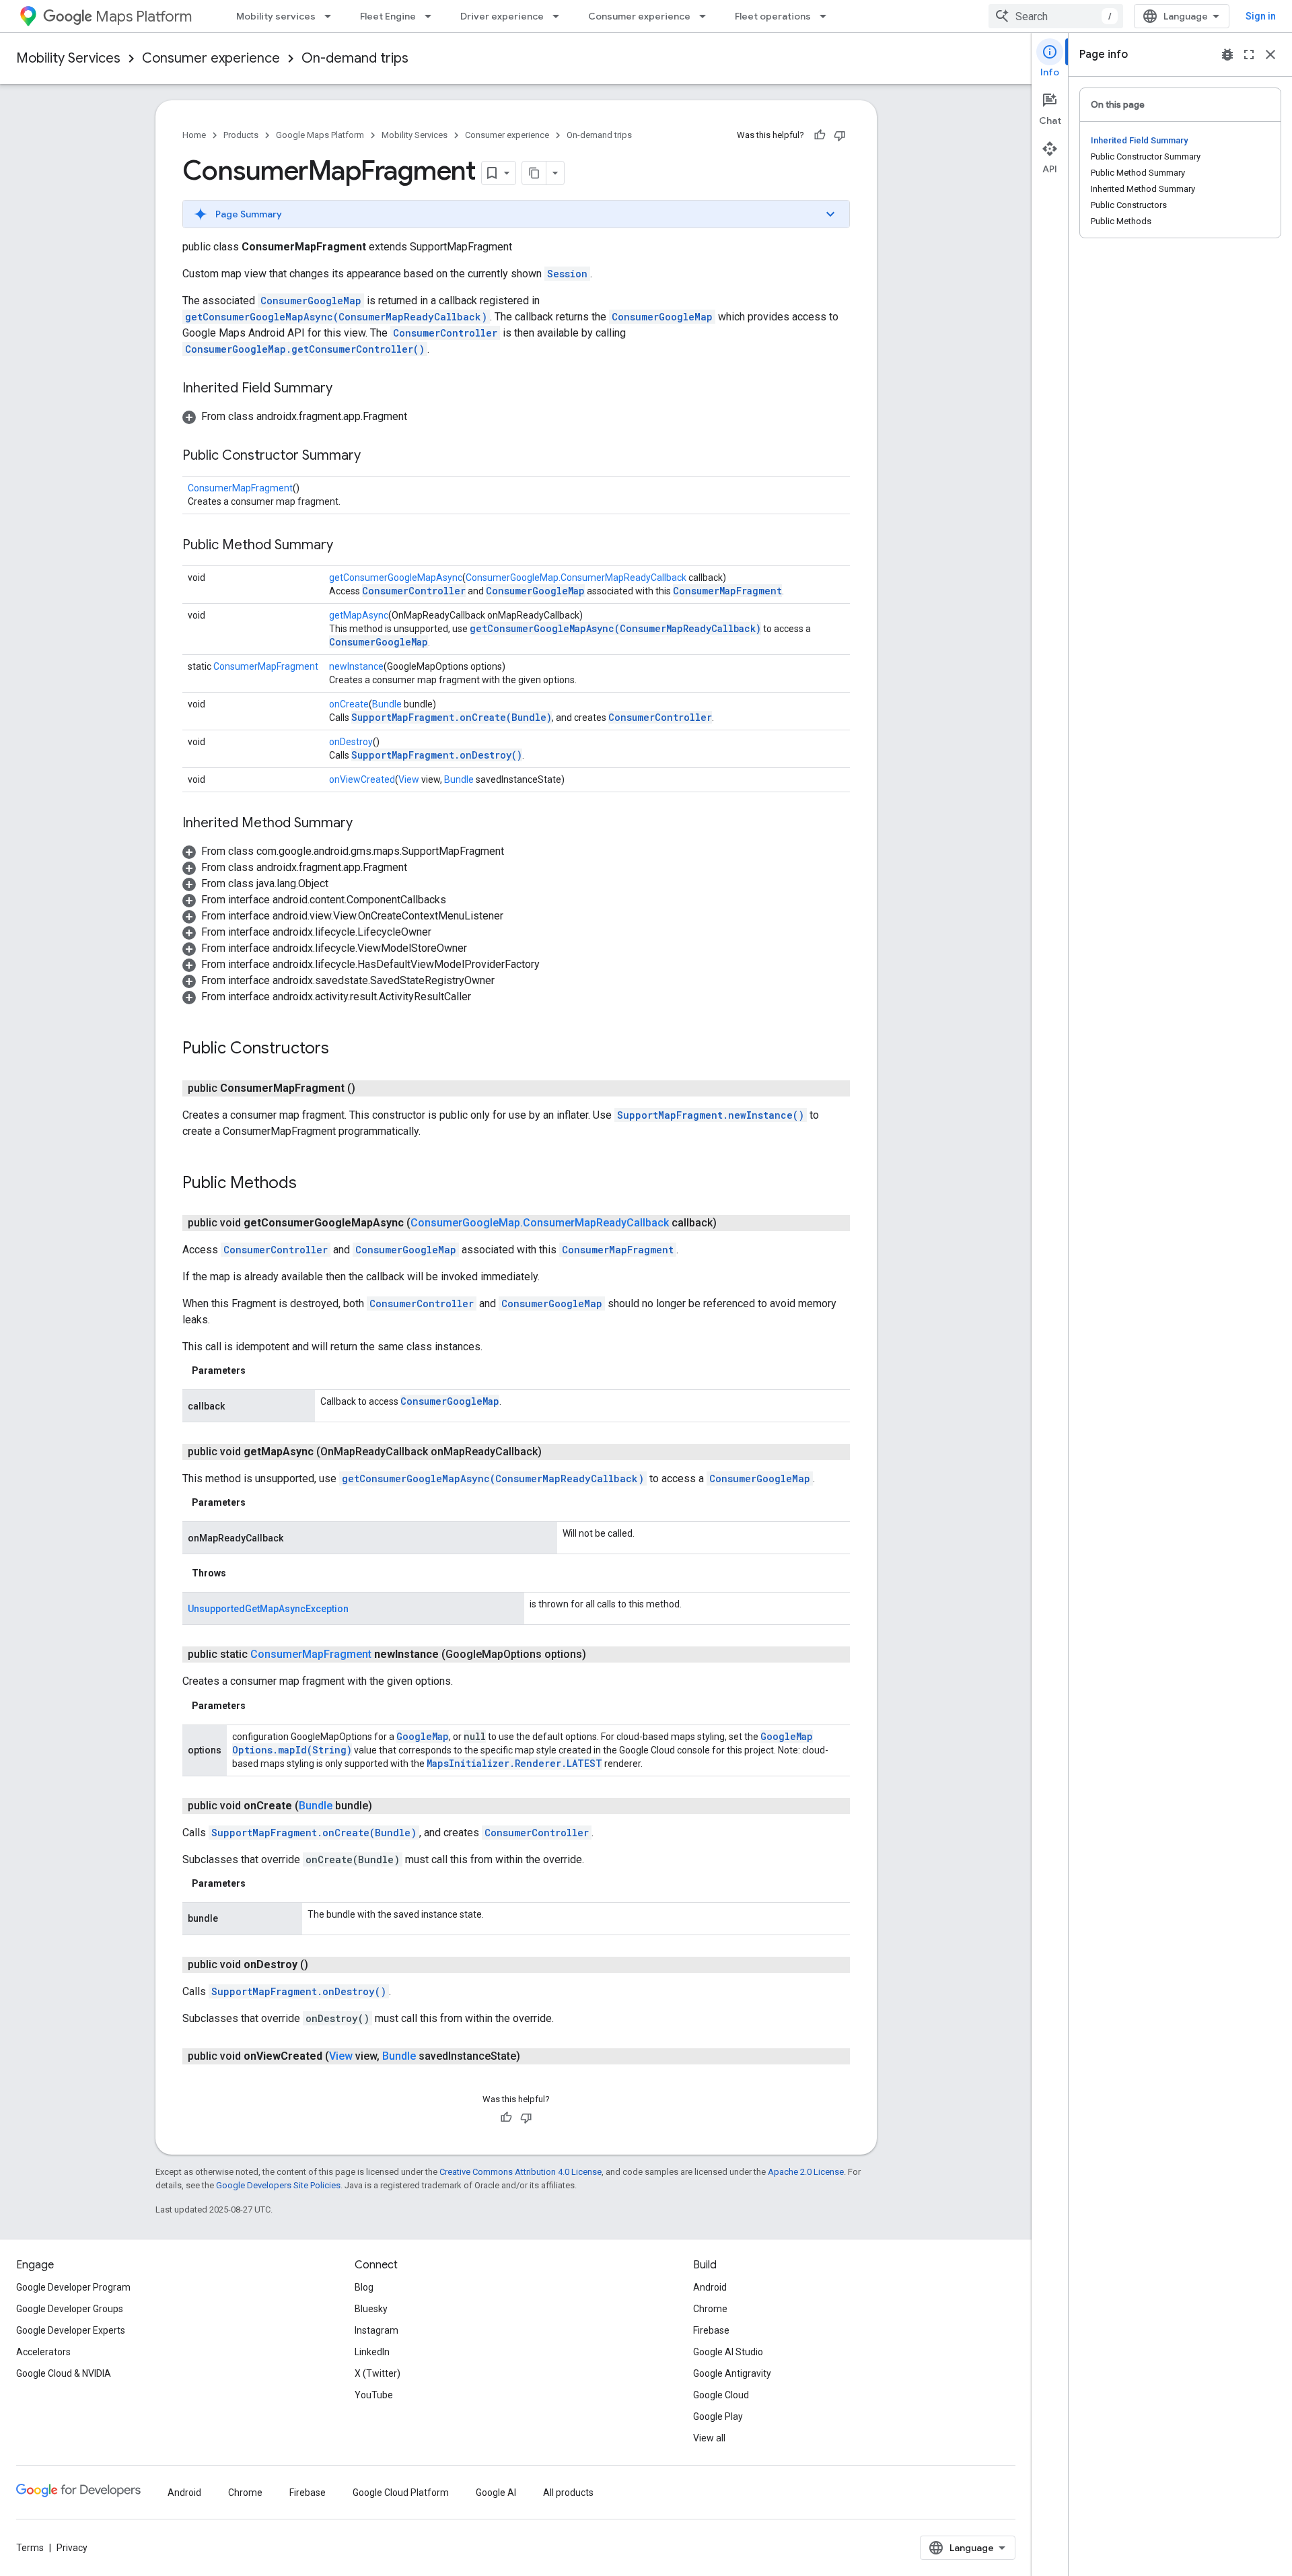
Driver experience (502, 16)
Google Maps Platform (320, 135)
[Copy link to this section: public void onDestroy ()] (322, 1965)
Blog (364, 2287)
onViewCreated (362, 779)
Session (567, 274)
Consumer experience (639, 16)
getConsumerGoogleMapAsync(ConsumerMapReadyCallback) (336, 317)
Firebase (711, 2330)
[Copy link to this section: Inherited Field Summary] (346, 389)
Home (194, 135)
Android (710, 2287)
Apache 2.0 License (806, 2172)
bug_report (1227, 55)
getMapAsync (359, 615)
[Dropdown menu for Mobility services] (332, 16)
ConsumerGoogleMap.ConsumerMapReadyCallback (576, 578)
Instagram (376, 2330)
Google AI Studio (728, 2352)
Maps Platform (144, 16)
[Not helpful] (840, 135)
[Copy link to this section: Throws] (240, 1573)
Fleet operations (773, 16)
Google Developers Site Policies (278, 2185)
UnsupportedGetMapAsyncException (268, 1609)
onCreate (349, 704)
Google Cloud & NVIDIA (64, 2373)
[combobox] (1056, 16)
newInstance (356, 666)
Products (241, 135)
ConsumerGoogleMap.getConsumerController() (305, 349)
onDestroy (351, 742)
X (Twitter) (378, 2373)
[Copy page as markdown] (534, 173)
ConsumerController (445, 333)
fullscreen (1249, 55)
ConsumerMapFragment (240, 488)
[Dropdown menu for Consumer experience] (707, 16)
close (1270, 55)
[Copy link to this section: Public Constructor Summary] (374, 456)
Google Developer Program (73, 2287)
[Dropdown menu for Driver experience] (560, 16)
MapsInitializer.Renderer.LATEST (514, 1763)
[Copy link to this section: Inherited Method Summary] (366, 824)
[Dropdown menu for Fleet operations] (827, 16)
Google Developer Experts (71, 2330)
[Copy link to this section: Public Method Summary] (347, 546)
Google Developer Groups (70, 2309)
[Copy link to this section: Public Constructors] (343, 1049)
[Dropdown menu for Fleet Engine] (432, 16)
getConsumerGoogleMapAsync (396, 578)
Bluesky (371, 2309)
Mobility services (276, 16)
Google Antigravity (732, 2373)
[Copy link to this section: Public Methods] (310, 1184)
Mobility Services (68, 58)
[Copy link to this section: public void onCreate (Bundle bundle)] (386, 1806)
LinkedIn (372, 2352)
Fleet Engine (388, 16)
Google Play (718, 2416)
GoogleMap (423, 1736)
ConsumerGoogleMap (311, 301)
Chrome (710, 2309)
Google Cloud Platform (401, 2493)
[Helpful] (820, 135)
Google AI (496, 2493)
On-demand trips (355, 58)
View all (709, 2438)
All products (568, 2493)
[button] (516, 214)
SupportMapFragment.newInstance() (711, 1115)
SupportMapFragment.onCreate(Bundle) (452, 717)
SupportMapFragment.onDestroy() (437, 755)
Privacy (72, 2548)
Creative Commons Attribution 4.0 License (521, 2172)
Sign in (1261, 16)
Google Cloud (721, 2395)
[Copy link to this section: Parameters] (259, 1370)
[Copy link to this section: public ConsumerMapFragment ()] (369, 1088)
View (409, 779)
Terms (30, 2548)
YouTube (374, 2395)
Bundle (387, 704)
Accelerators (43, 2352)
